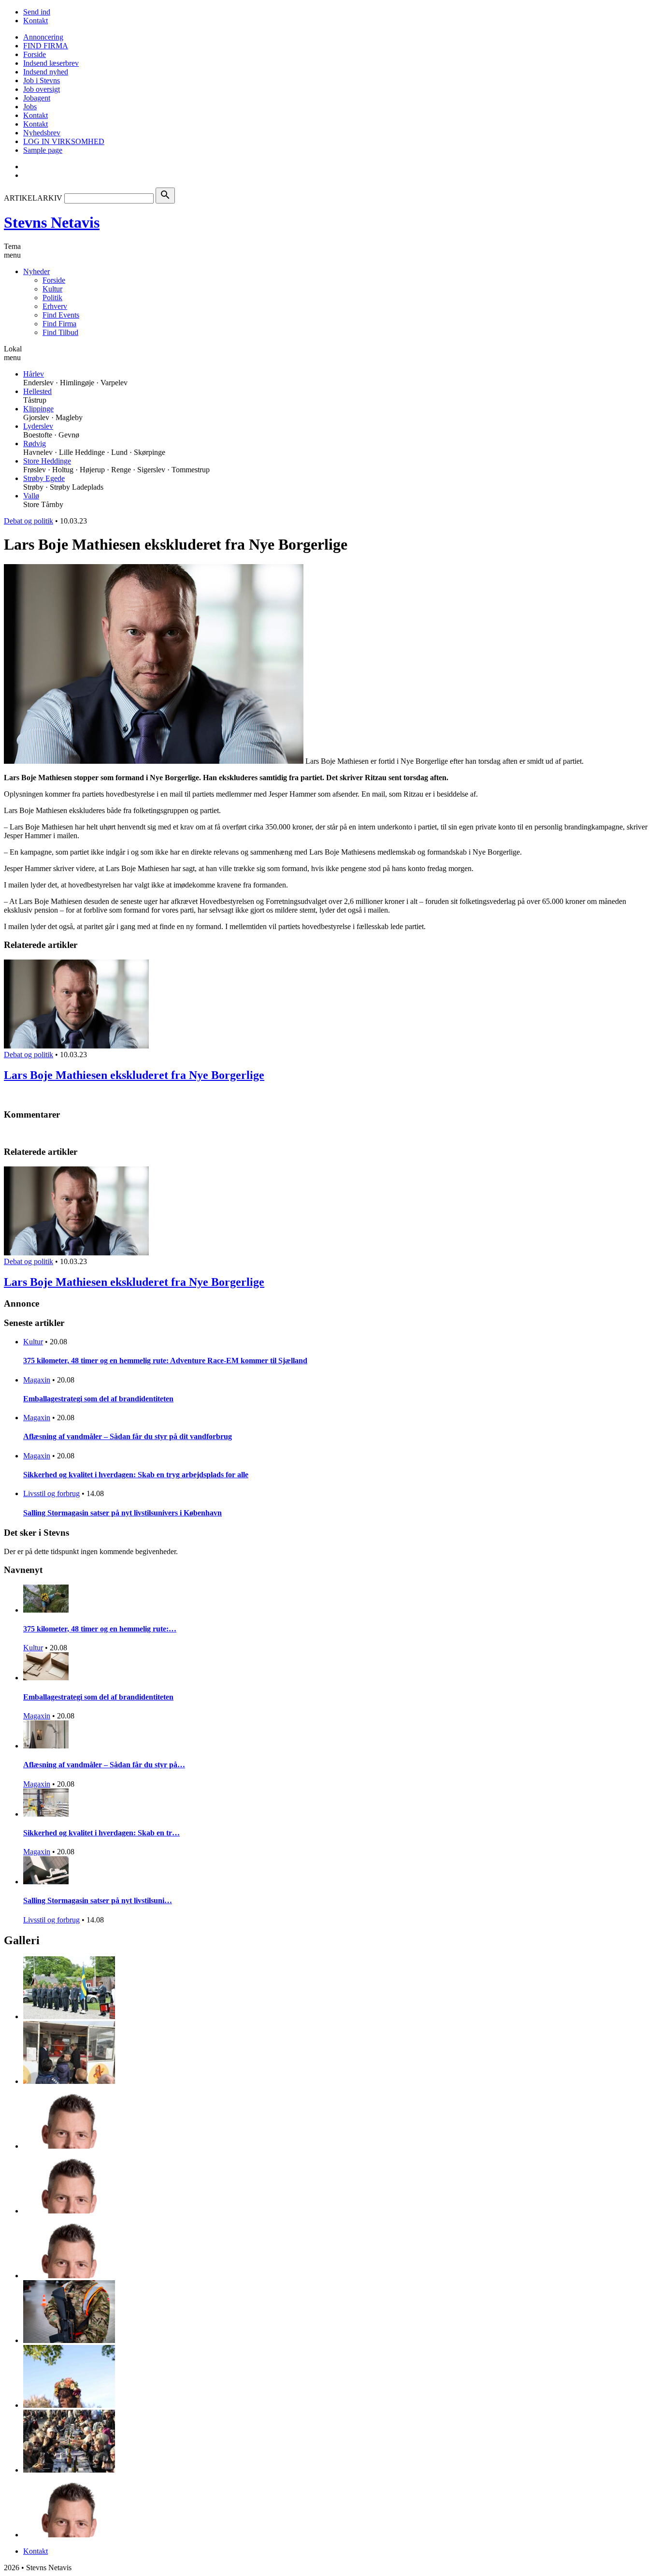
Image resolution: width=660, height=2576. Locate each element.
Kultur (52, 289)
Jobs (30, 107)
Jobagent (37, 98)
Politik (52, 298)
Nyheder (36, 271)
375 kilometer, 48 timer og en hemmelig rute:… (100, 1629)
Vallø (31, 496)
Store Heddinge (47, 461)
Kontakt (36, 21)
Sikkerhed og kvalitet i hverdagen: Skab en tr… (101, 1833)
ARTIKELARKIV (33, 198)
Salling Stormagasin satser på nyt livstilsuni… (98, 1900)
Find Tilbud (60, 332)
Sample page (43, 150)
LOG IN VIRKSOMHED (64, 141)
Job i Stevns (42, 80)
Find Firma (59, 324)
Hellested (37, 391)
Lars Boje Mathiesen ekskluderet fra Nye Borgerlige (134, 1075)
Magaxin (37, 1380)
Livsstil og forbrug (51, 1493)
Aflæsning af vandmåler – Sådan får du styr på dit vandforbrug (128, 1436)
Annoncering (43, 37)
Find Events (61, 315)
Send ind (37, 12)
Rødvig (35, 444)
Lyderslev (38, 426)
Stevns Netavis (52, 222)
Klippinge (38, 409)
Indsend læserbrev (51, 63)
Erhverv (55, 306)
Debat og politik (29, 521)
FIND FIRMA (46, 46)
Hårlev (34, 374)
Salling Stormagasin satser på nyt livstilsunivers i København (122, 1513)
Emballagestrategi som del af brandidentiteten (98, 1399)
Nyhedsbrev (42, 133)
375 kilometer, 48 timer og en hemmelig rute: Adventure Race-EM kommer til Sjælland (165, 1361)
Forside (35, 54)
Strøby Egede (44, 478)
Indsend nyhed (46, 72)
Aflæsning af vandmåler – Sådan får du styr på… (104, 1765)
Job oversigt (42, 89)
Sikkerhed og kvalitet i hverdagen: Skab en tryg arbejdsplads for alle (136, 1475)
